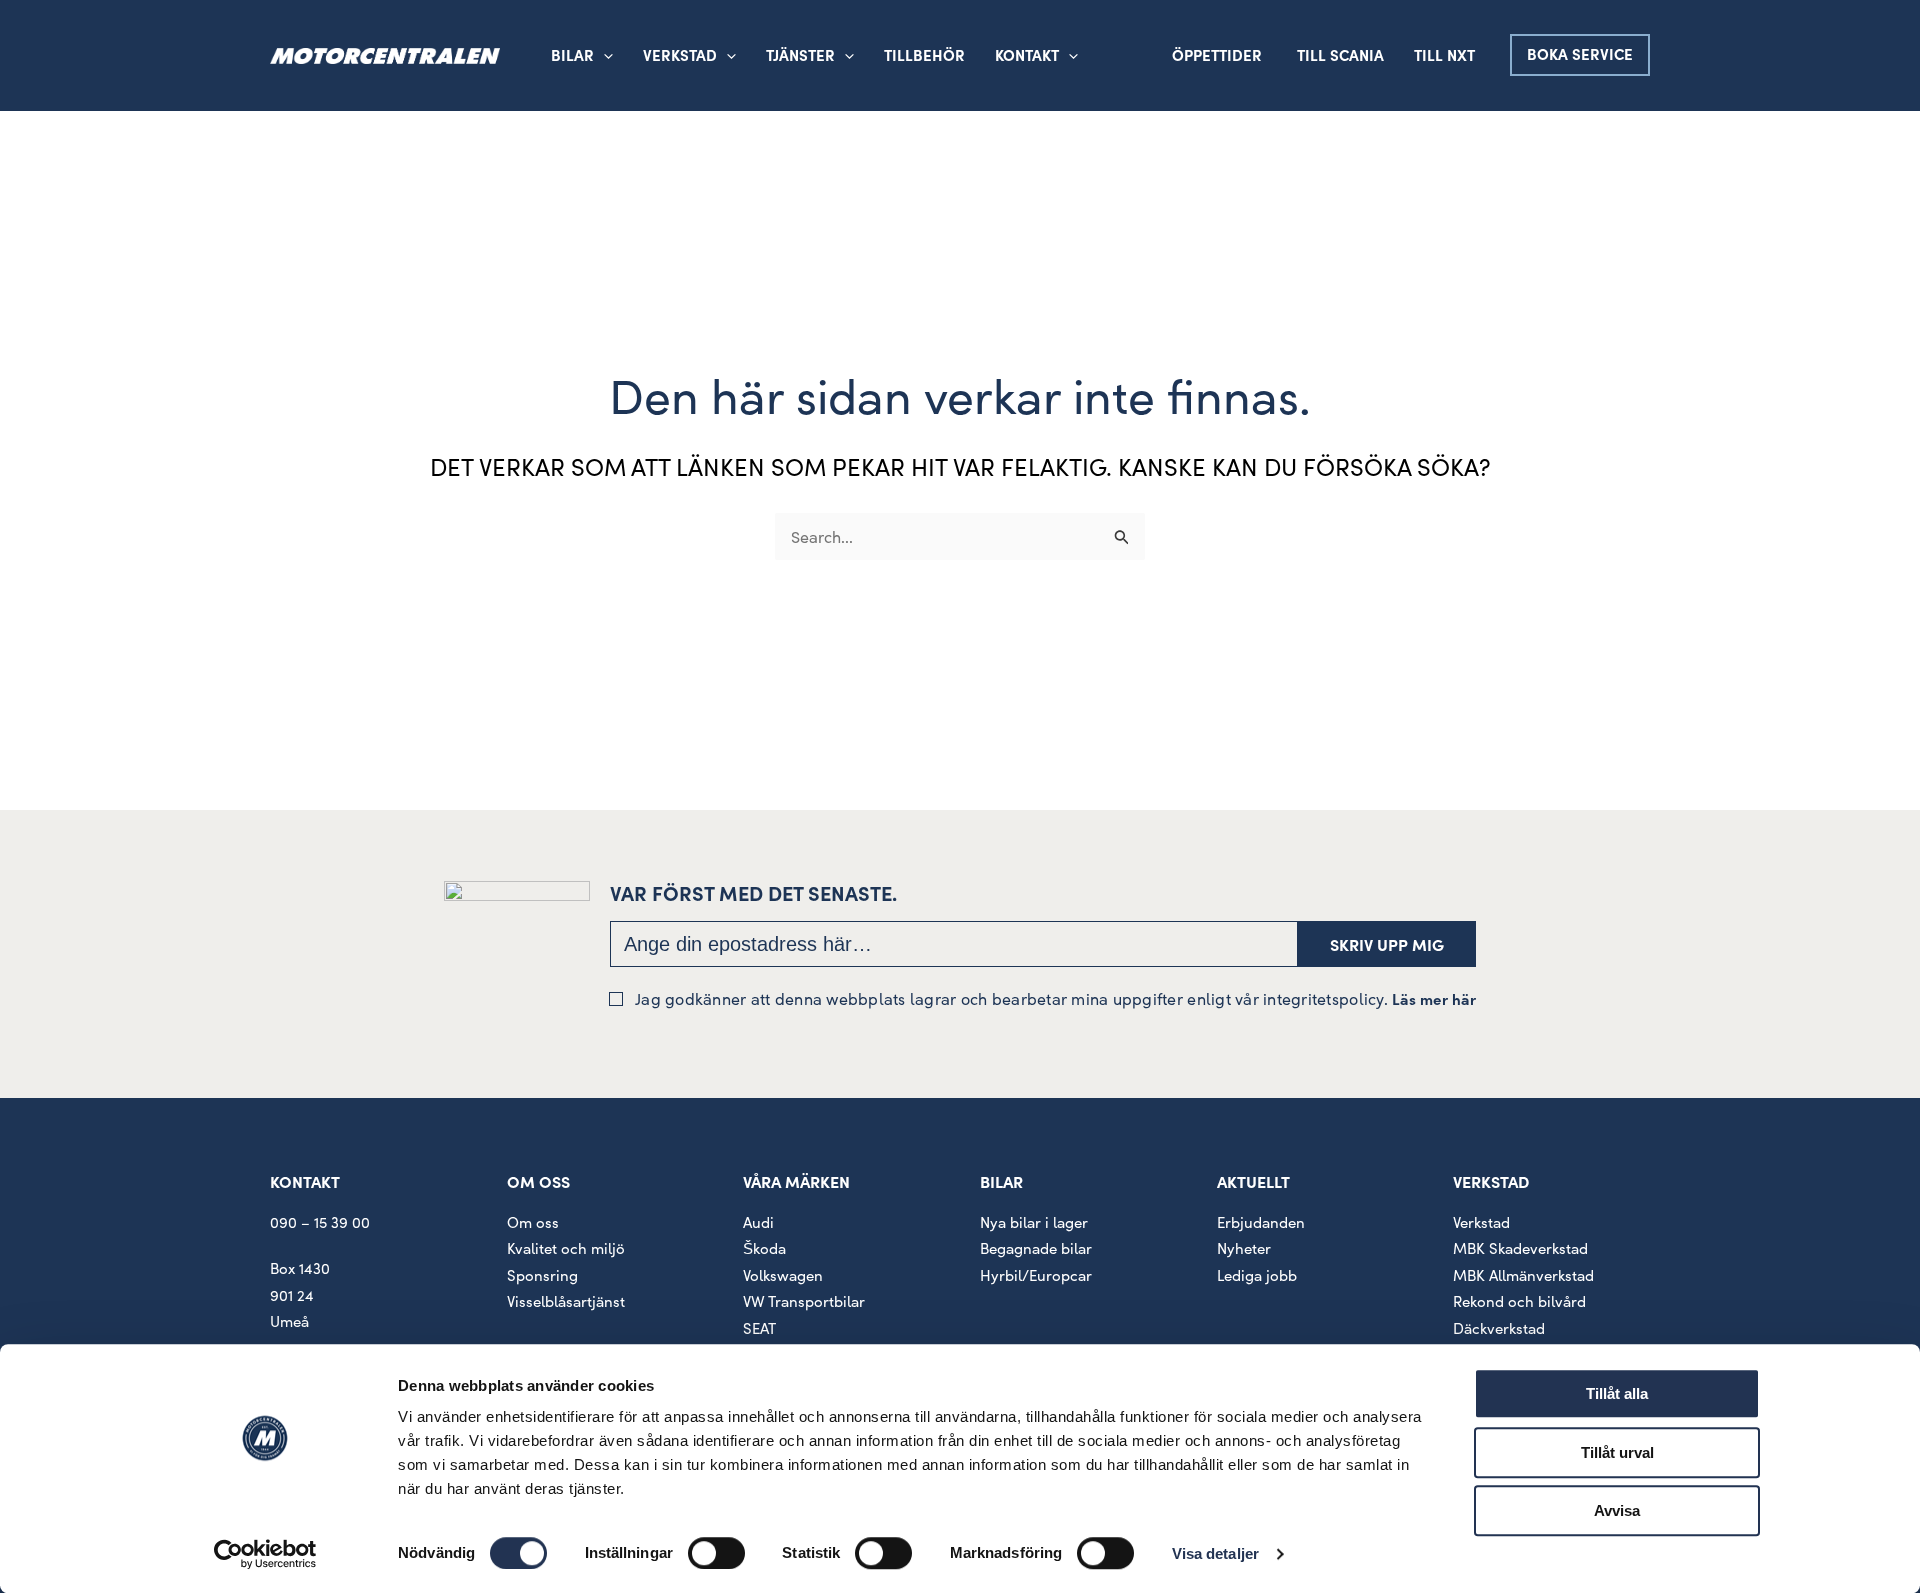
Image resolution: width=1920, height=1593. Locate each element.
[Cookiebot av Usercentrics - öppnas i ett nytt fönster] (265, 1554)
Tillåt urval (1617, 1452)
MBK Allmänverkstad (1523, 1275)
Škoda (764, 1248)
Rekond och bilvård (1519, 1301)
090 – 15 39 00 (320, 1222)
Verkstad (1481, 1222)
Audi (758, 1222)
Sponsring (542, 1275)
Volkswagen (783, 1275)
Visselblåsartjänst (566, 1301)
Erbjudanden (1261, 1222)
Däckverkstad (1499, 1328)
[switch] (716, 1553)
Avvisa (1617, 1510)
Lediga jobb (1257, 1275)
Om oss (533, 1222)
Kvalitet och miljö (566, 1248)
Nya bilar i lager (1034, 1222)
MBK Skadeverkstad (1520, 1248)
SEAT (759, 1328)
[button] (726, 55)
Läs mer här (1434, 998)
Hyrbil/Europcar (1036, 1275)
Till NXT (1444, 54)
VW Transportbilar (804, 1301)
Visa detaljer (1215, 1553)
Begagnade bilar (1036, 1248)
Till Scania (1340, 54)
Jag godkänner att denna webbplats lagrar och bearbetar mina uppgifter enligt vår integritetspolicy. (1055, 998)
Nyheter (1244, 1248)
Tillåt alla (1617, 1393)
